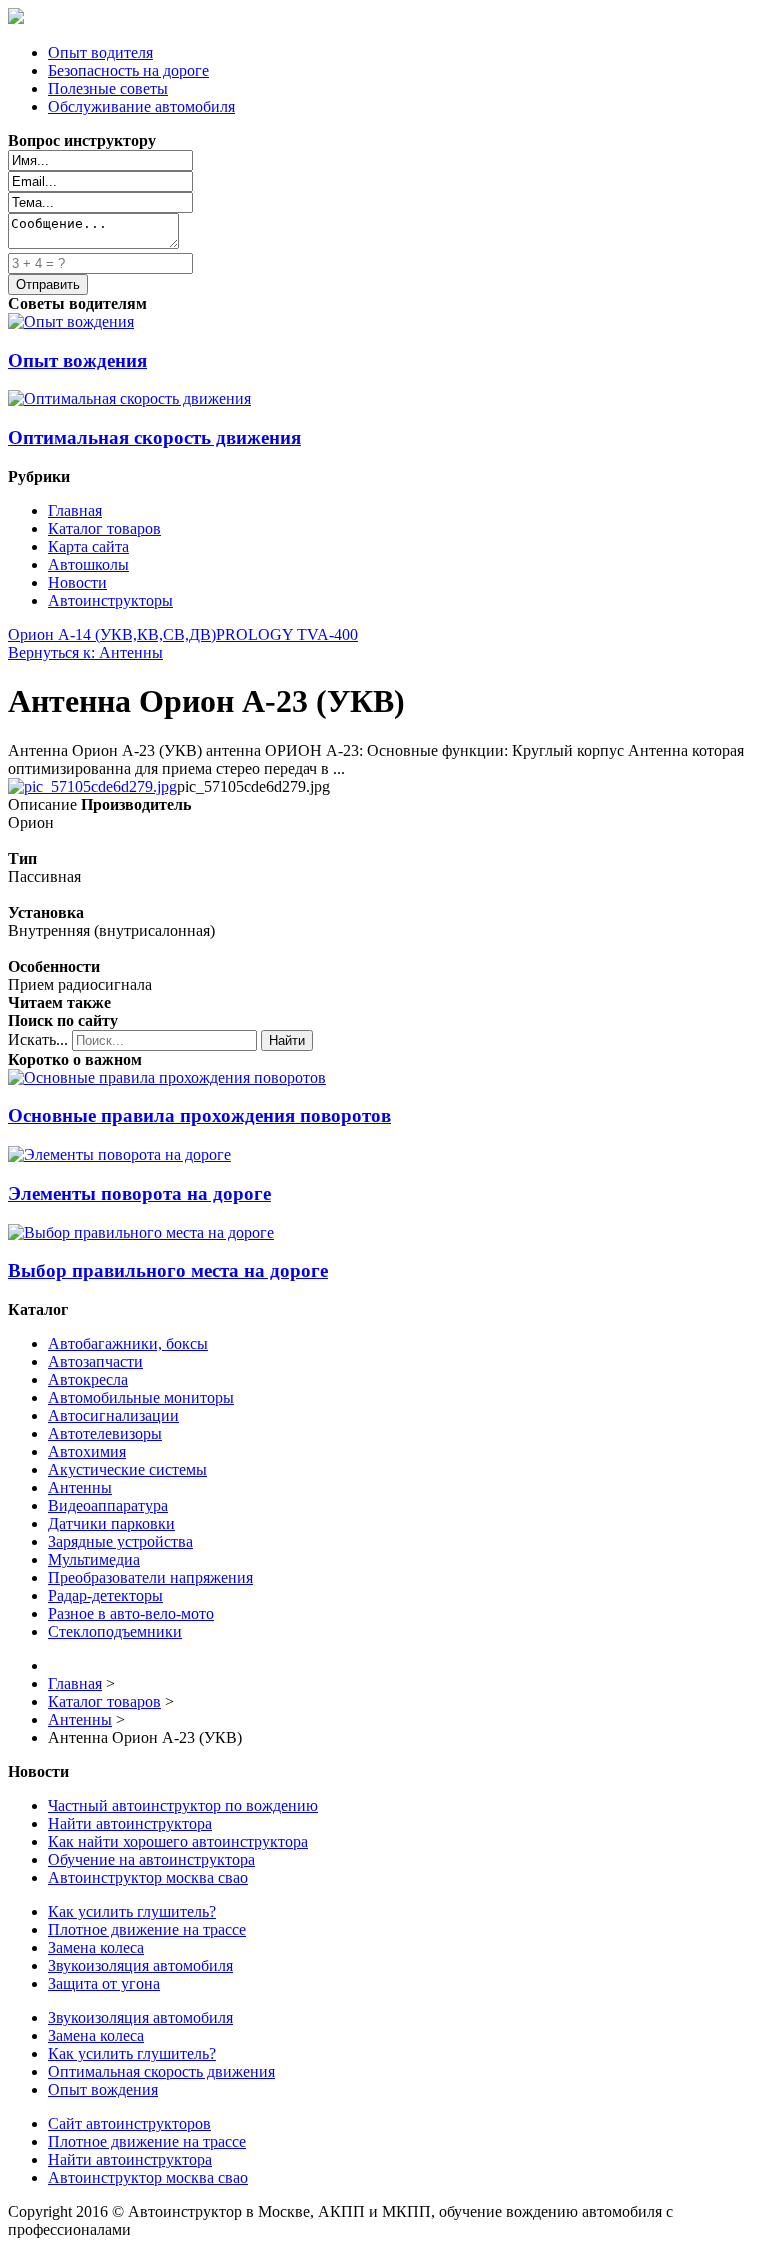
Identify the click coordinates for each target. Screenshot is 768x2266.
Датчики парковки (111, 1523)
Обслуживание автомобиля (141, 106)
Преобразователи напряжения (150, 1577)
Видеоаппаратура (108, 1505)
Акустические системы (127, 1469)
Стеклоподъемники (115, 1631)
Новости (77, 582)
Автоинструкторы (110, 600)
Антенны (80, 1487)
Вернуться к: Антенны (85, 652)
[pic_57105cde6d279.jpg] (92, 786)
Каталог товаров (104, 528)
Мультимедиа (94, 1559)
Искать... (38, 1039)
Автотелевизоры (105, 1433)
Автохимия (87, 1451)
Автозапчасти (95, 1361)
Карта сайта (88, 546)
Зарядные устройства (120, 1541)
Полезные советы (108, 88)
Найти (287, 1040)
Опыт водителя (100, 52)
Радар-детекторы (105, 1595)
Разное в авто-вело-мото (131, 1613)
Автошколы (88, 564)
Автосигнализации (113, 1415)
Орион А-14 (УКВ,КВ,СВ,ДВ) (112, 634)
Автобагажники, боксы (128, 1343)
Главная (75, 510)
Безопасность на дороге (128, 70)
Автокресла (88, 1379)
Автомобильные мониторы (141, 1397)
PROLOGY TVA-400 (287, 634)
